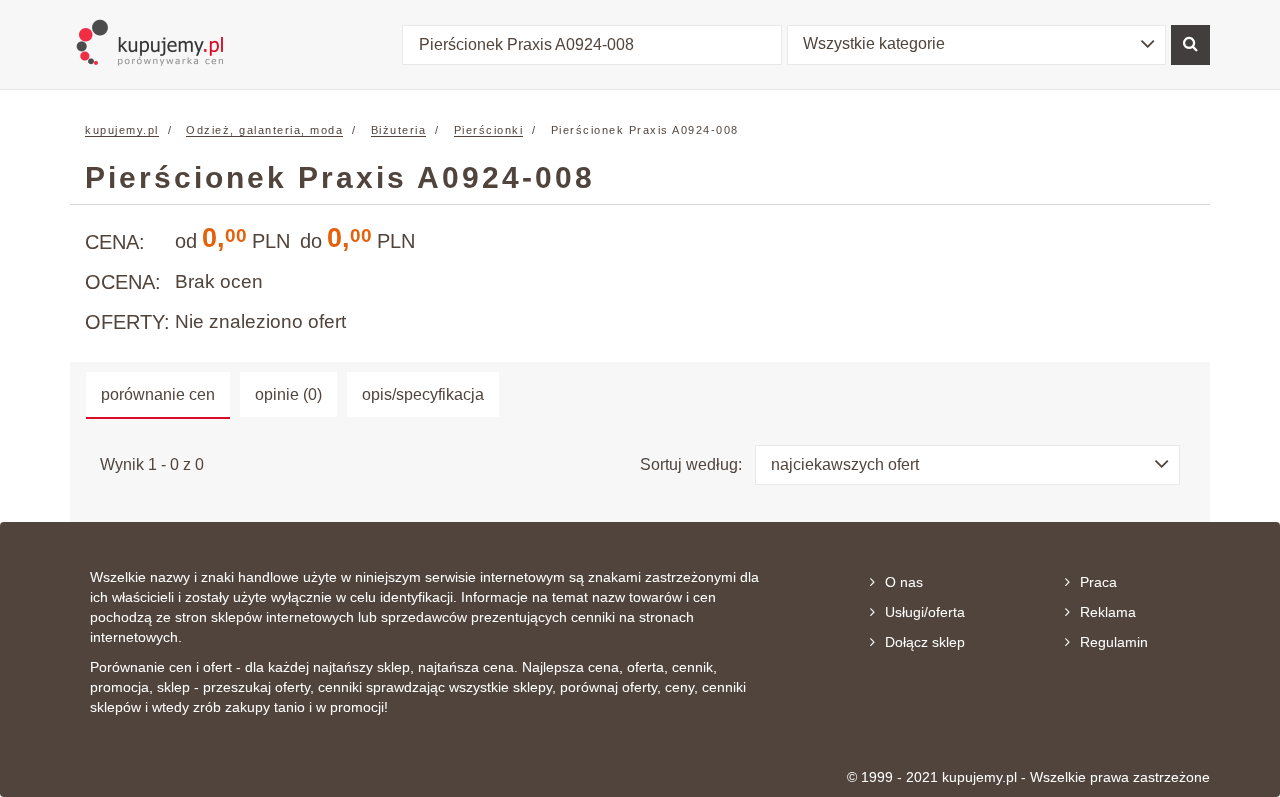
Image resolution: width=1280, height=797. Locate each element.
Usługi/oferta (925, 612)
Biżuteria (399, 130)
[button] (977, 45)
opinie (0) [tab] (288, 394)
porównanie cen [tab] (158, 394)
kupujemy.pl (122, 130)
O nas (904, 582)
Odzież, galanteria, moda (264, 130)
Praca (1098, 582)
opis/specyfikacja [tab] (423, 394)
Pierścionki (489, 130)
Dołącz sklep (925, 642)
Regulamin (1114, 642)
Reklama (1108, 612)
